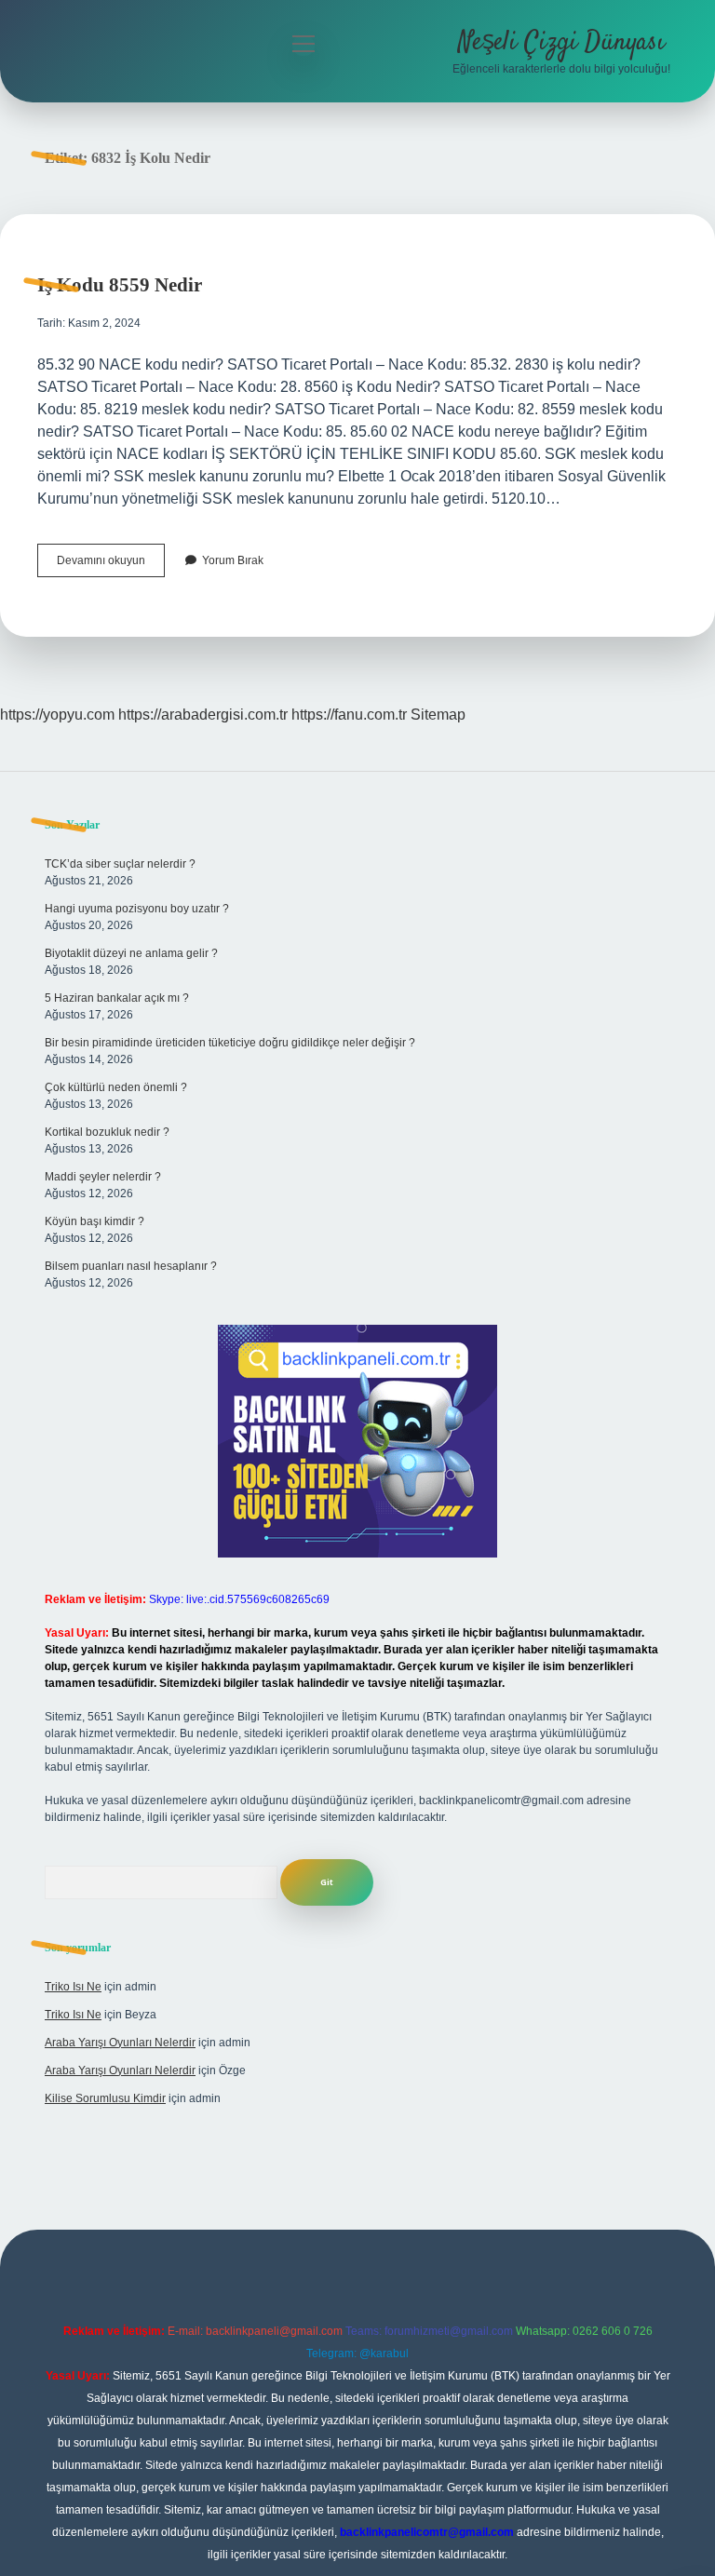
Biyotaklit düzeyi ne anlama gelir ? (131, 953)
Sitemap (438, 715)
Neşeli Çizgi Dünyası (561, 43)
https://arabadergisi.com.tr (203, 715)
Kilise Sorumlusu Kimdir (105, 2098)
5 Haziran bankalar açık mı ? (117, 998)
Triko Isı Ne (73, 1987)
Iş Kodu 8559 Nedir (120, 285)
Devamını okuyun (111, 565)
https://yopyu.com (57, 715)
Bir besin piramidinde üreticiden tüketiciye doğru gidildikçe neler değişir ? (230, 1043)
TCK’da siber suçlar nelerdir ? (120, 864)
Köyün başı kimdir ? (94, 1221)
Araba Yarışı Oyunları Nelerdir (120, 2043)
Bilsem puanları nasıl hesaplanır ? (131, 1266)
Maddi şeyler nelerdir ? (103, 1177)
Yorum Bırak (233, 560)
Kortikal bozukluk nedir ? (107, 1132)
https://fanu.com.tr (349, 715)
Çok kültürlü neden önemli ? (116, 1087)
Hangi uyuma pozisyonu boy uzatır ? (137, 909)
